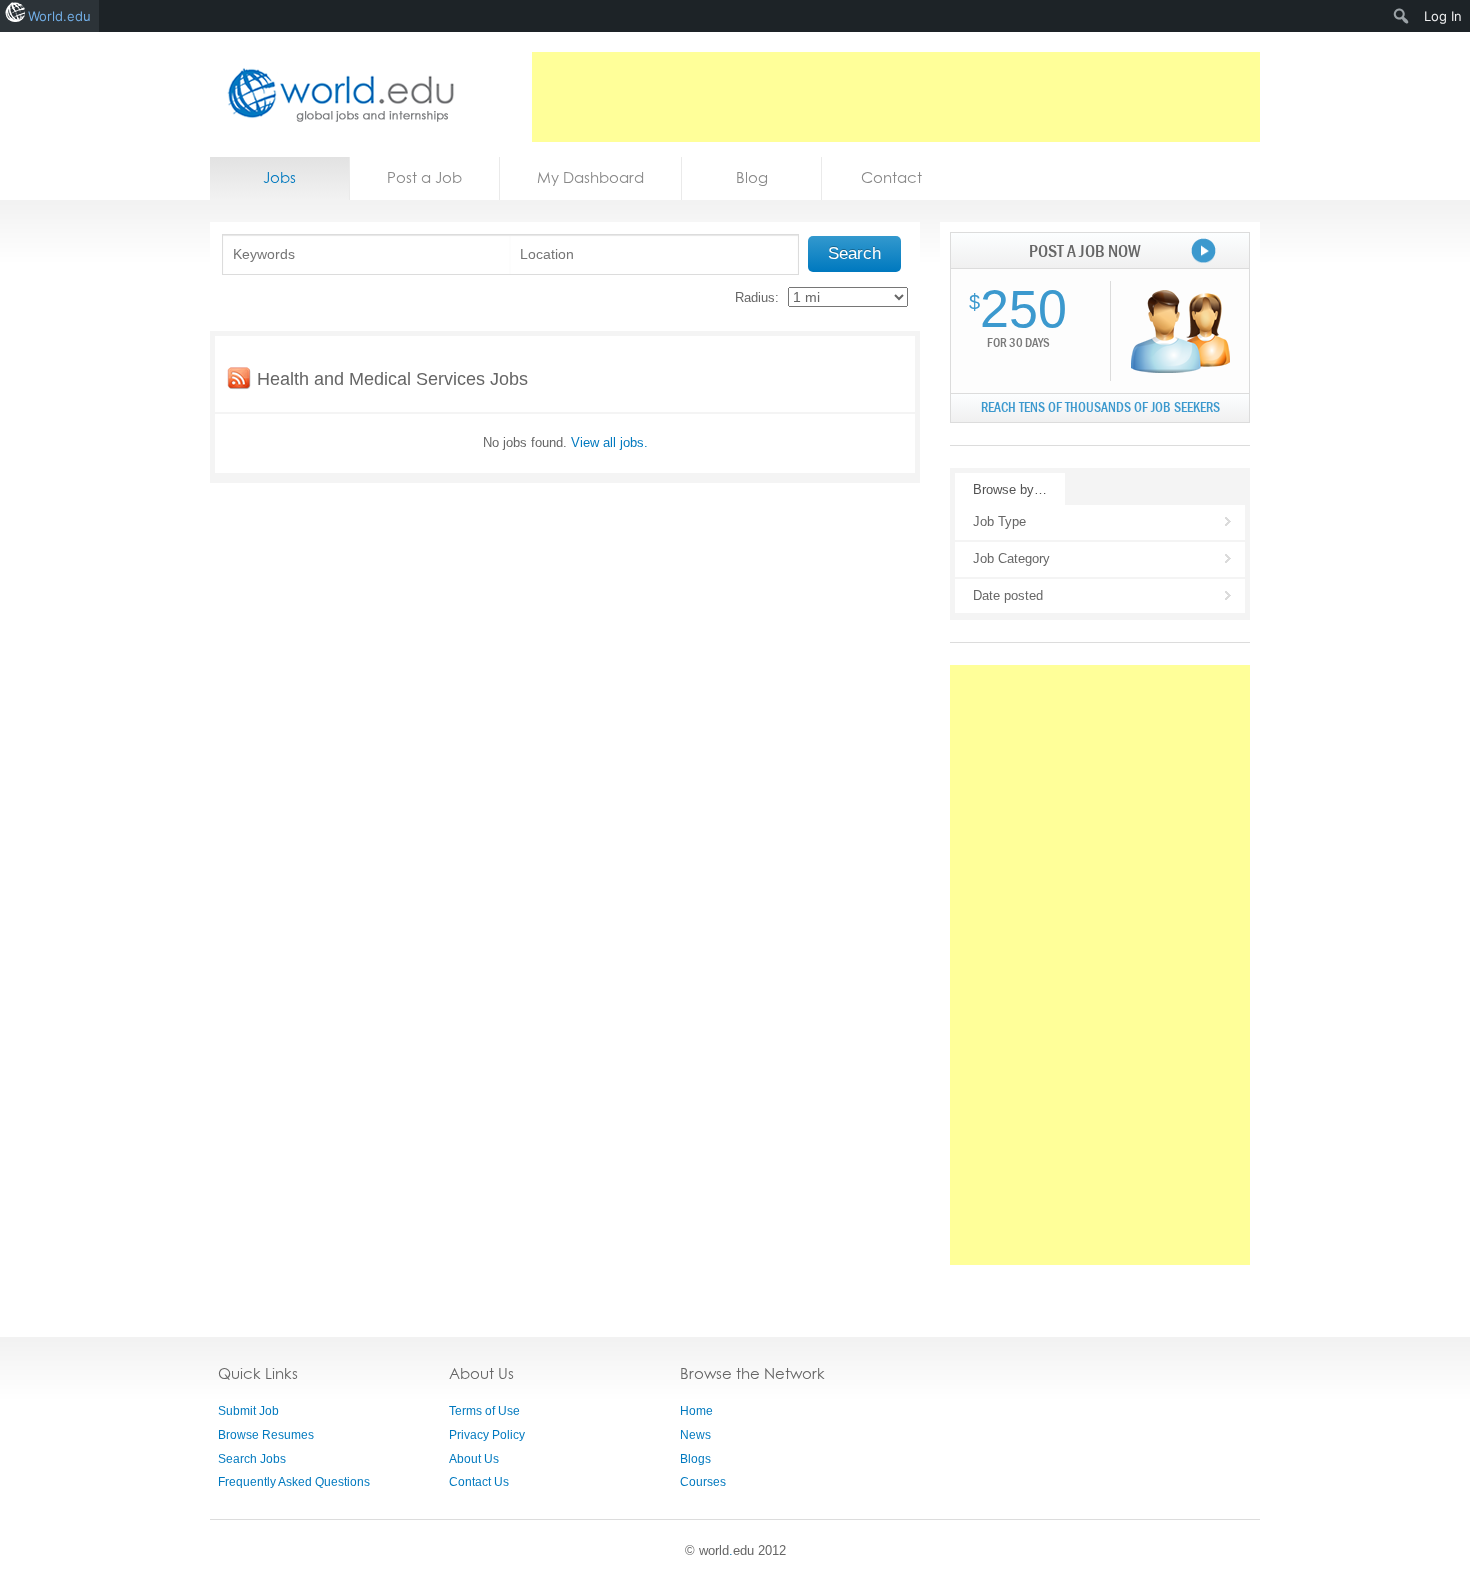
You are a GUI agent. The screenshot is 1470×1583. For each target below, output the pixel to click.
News (695, 1435)
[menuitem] (1401, 16)
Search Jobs (252, 1459)
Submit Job (248, 1411)
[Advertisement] (896, 97)
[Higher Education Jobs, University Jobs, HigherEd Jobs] (335, 94)
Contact (891, 177)
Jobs (279, 177)
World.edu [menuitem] (59, 16)
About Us (474, 1459)
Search (854, 253)
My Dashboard (590, 177)
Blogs (695, 1459)
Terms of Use (484, 1411)
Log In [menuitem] (1443, 16)
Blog (752, 177)
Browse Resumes (266, 1435)
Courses (703, 1482)
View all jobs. (609, 442)
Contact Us (479, 1482)
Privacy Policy (487, 1435)
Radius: (757, 297)
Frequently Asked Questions (294, 1482)
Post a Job (424, 177)
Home (696, 1411)
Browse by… (1010, 489)
